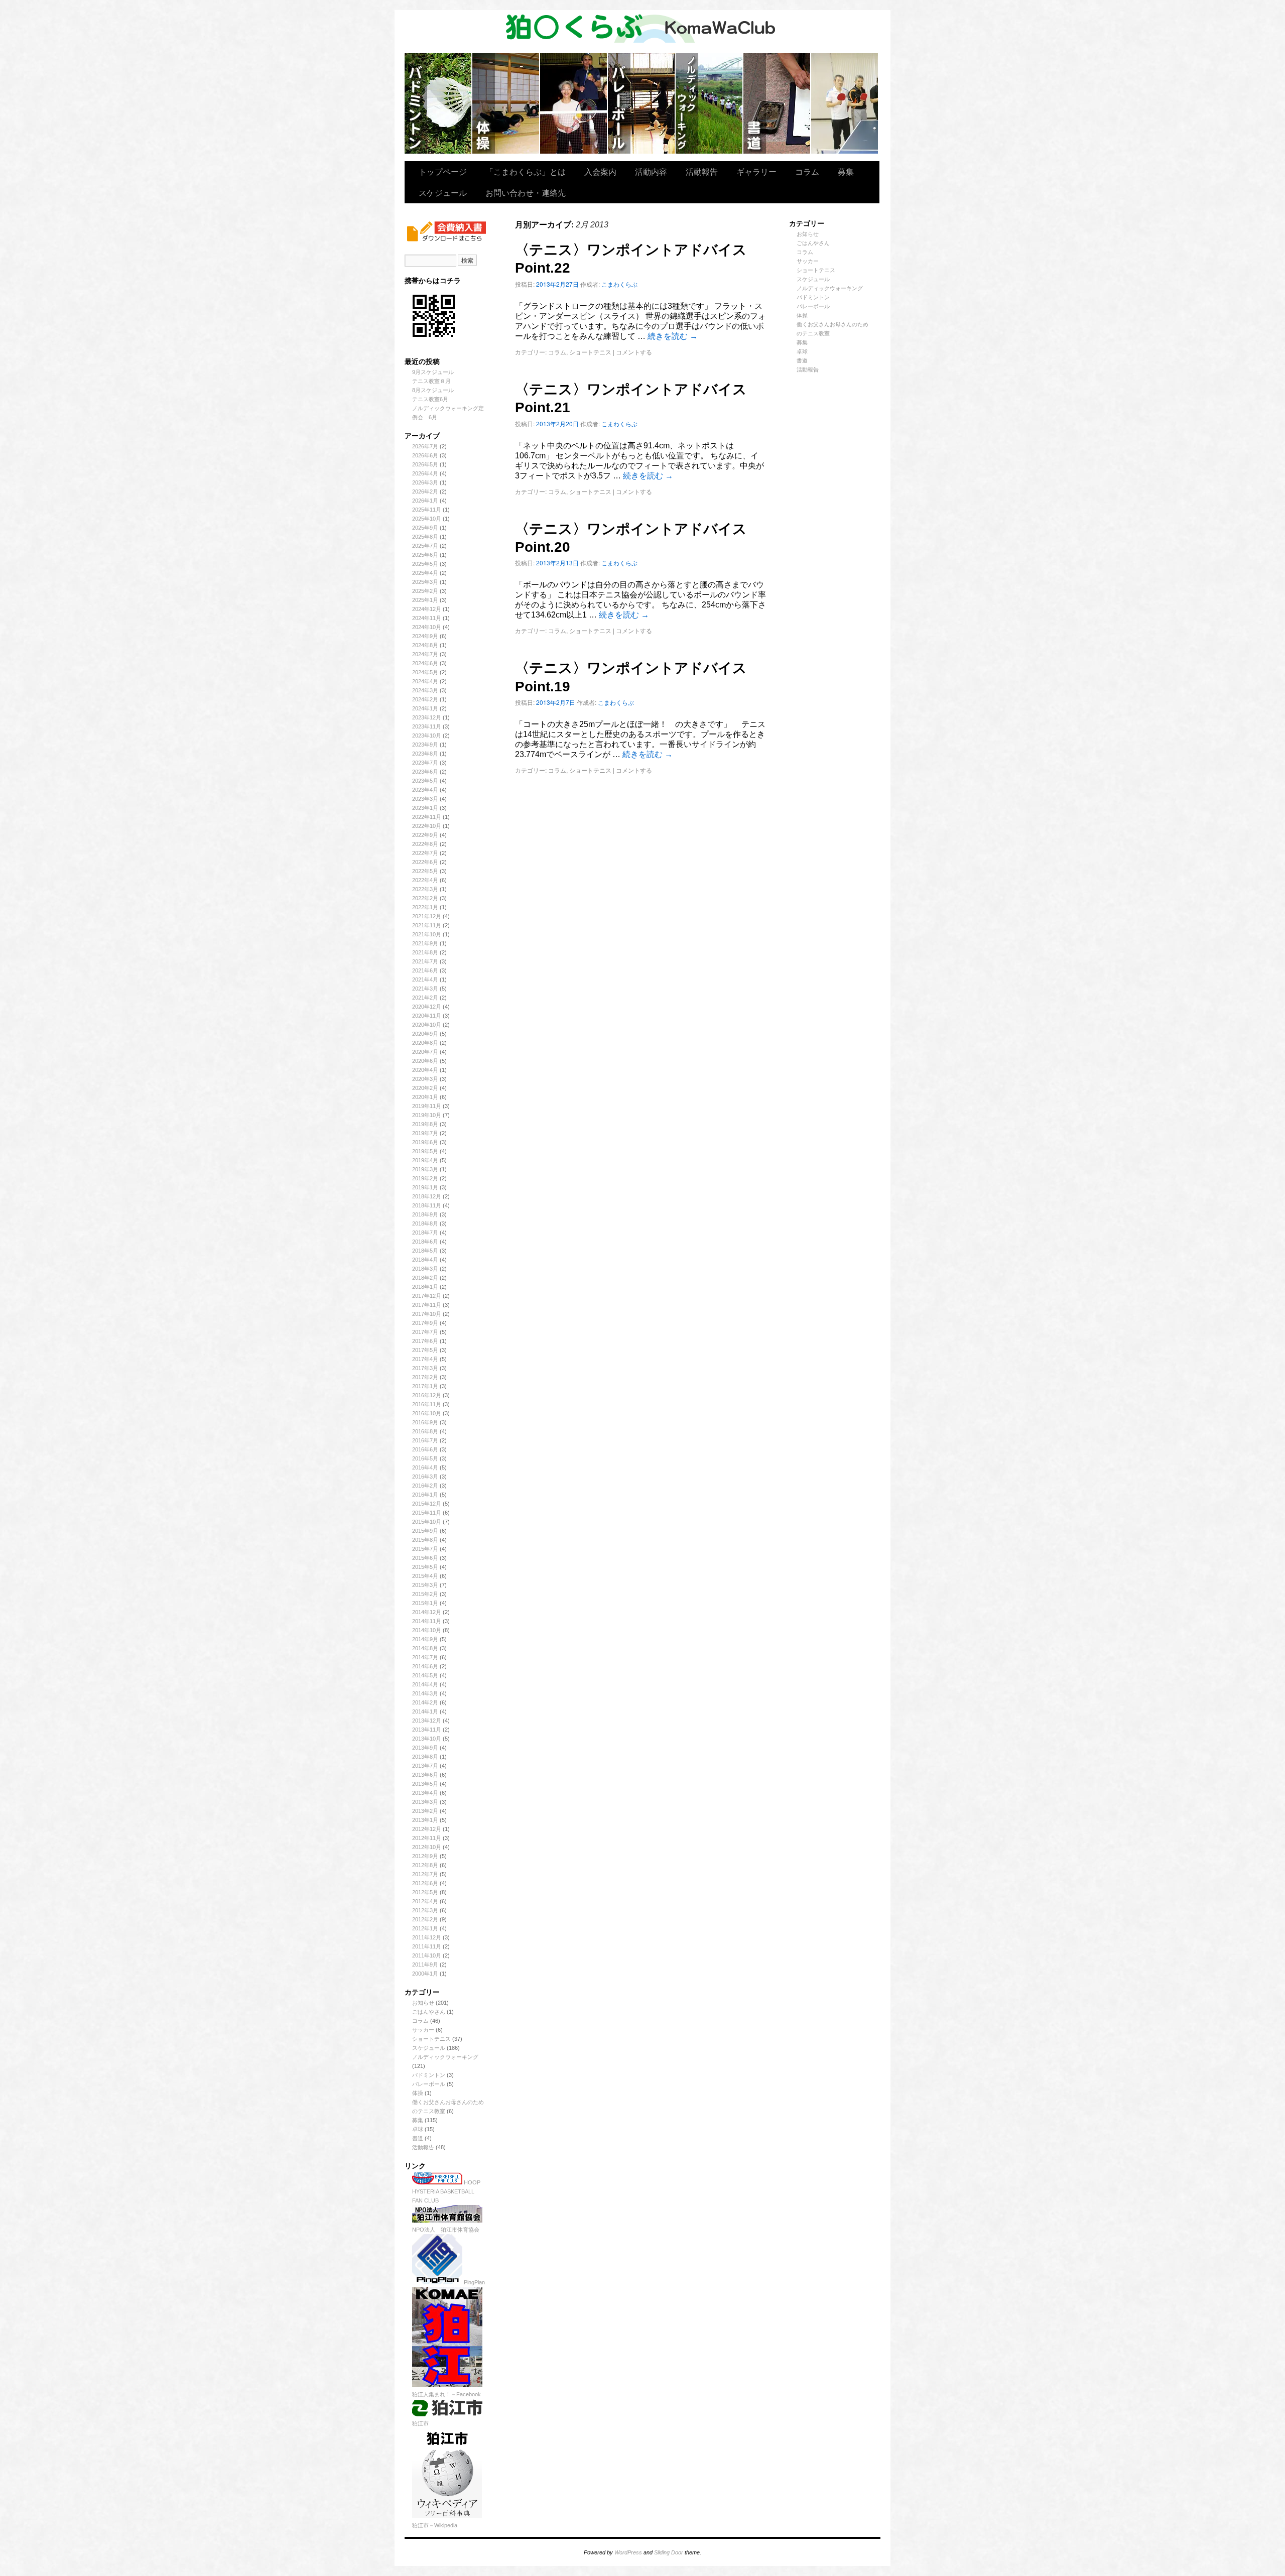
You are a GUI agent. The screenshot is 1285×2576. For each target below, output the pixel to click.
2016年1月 (425, 1495)
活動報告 (702, 171)
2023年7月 (425, 763)
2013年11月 (427, 1730)
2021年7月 (425, 961)
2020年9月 (425, 1034)
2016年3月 (425, 1477)
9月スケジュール (433, 372)
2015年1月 (425, 1603)
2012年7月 (425, 1874)
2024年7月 (425, 654)
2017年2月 (425, 1377)
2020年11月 (427, 1016)
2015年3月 (425, 1585)
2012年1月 (425, 1928)
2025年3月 (425, 582)
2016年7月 (425, 1440)
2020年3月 (425, 1079)
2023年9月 (425, 745)
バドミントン (438, 103)
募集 (846, 171)
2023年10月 (427, 735)
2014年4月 (425, 1684)
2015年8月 (425, 1540)
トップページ (443, 171)
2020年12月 (427, 1007)
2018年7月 (425, 1233)
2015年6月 (425, 1558)
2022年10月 (427, 826)
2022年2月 (425, 898)
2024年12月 (427, 609)
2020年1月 (425, 1097)
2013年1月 (425, 1820)
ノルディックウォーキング (710, 103)
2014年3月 (425, 1693)
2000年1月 (425, 1974)
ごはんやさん (429, 2012)
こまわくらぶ (619, 284)
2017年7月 (425, 1332)
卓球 (418, 2129)
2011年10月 (427, 1955)
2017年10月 (427, 1314)
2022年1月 (425, 907)
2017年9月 (425, 1323)
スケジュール (443, 193)
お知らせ (423, 2003)
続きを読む (673, 336)
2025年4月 (425, 573)
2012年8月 (425, 1865)
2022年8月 (425, 844)
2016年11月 (427, 1404)
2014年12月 (427, 1612)
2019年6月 (425, 1142)
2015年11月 (427, 1513)
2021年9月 (425, 943)
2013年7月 (425, 1766)
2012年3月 (425, 1910)
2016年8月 (425, 1431)
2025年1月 (425, 600)
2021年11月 (427, 925)
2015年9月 (425, 1531)
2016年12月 (427, 1395)
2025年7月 (425, 546)
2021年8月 (425, 952)
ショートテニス (574, 103)
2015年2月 (425, 1594)
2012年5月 (425, 1892)
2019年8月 (425, 1124)
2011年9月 (425, 1965)
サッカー (423, 2030)
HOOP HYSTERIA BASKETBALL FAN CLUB (446, 2191)
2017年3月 (425, 1368)
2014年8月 (425, 1648)
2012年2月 (425, 1919)
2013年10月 (427, 1739)
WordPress (628, 2552)
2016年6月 (425, 1449)
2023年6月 (425, 772)
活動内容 (651, 171)
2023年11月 (427, 726)
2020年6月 (425, 1061)
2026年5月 (425, 464)
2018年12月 (427, 1196)
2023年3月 (425, 799)
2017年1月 (425, 1386)
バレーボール (429, 2084)
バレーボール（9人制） (642, 103)
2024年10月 (427, 627)
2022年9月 (425, 835)
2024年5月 (425, 672)
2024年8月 (425, 645)
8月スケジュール (433, 390)
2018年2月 (425, 1278)
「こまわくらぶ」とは (526, 171)
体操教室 (506, 103)
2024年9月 (425, 636)
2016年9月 (425, 1422)
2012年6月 (425, 1883)
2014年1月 (425, 1711)
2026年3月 (425, 482)
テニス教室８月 (431, 381)
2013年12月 (427, 1721)
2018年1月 (425, 1287)
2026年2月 (425, 492)
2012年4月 (425, 1901)
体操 (418, 2093)
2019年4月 (425, 1160)
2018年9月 (425, 1214)
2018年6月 (425, 1242)
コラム (807, 171)
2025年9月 (425, 528)
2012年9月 (425, 1856)
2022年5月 (425, 871)
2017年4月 (425, 1359)
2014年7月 (425, 1657)
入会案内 (600, 171)
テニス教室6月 (430, 399)
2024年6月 (425, 663)
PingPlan (474, 2282)
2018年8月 (425, 1223)
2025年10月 (427, 519)
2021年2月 (425, 998)
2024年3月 (425, 690)
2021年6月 (425, 970)
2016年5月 (425, 1458)
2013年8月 (425, 1757)
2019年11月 (427, 1106)
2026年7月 (425, 446)
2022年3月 (425, 889)
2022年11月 (427, 817)
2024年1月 (425, 708)
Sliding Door (669, 2552)
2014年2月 (425, 1702)
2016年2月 (425, 1486)
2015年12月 (427, 1504)
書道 (418, 2138)
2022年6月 (425, 862)
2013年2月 (425, 1811)
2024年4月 (425, 681)
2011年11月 (427, 1946)
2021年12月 (427, 916)
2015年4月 (425, 1576)
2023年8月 (425, 754)
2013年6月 (425, 1775)
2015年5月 (425, 1567)
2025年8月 (425, 537)
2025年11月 (427, 510)
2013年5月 (425, 1784)
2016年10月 (427, 1413)
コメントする (634, 352)
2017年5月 (425, 1350)
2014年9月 (425, 1639)
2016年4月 (425, 1467)
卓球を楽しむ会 (845, 103)
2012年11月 (427, 1838)
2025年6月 (425, 555)
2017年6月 (425, 1341)
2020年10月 (427, 1025)
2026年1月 (425, 501)
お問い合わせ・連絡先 (526, 193)
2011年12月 (427, 1937)
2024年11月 (427, 618)
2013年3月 (425, 1802)
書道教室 (777, 103)
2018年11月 (427, 1205)
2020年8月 (425, 1043)
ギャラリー (756, 171)
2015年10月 (427, 1522)
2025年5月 (425, 564)
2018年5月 (425, 1251)
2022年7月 (425, 853)
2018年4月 (425, 1260)
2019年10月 (427, 1115)
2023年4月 (425, 790)
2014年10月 (427, 1630)
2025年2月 (425, 591)
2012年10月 (427, 1847)
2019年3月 (425, 1169)
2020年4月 (425, 1070)
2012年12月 (427, 1829)
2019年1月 (425, 1187)
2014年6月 (425, 1666)
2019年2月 (425, 1178)
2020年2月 (425, 1088)
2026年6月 (425, 455)
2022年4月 (425, 880)
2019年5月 (425, 1151)
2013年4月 (425, 1793)
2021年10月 (427, 934)
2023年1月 (425, 808)
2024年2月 (425, 699)
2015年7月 (425, 1549)
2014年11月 (427, 1621)
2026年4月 (425, 473)
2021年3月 (425, 989)
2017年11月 (427, 1305)
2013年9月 (425, 1748)
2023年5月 (425, 781)
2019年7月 (425, 1133)
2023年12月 (427, 717)
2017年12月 (427, 1296)
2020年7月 (425, 1052)
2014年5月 (425, 1675)
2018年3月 (425, 1269)
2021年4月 (425, 979)
